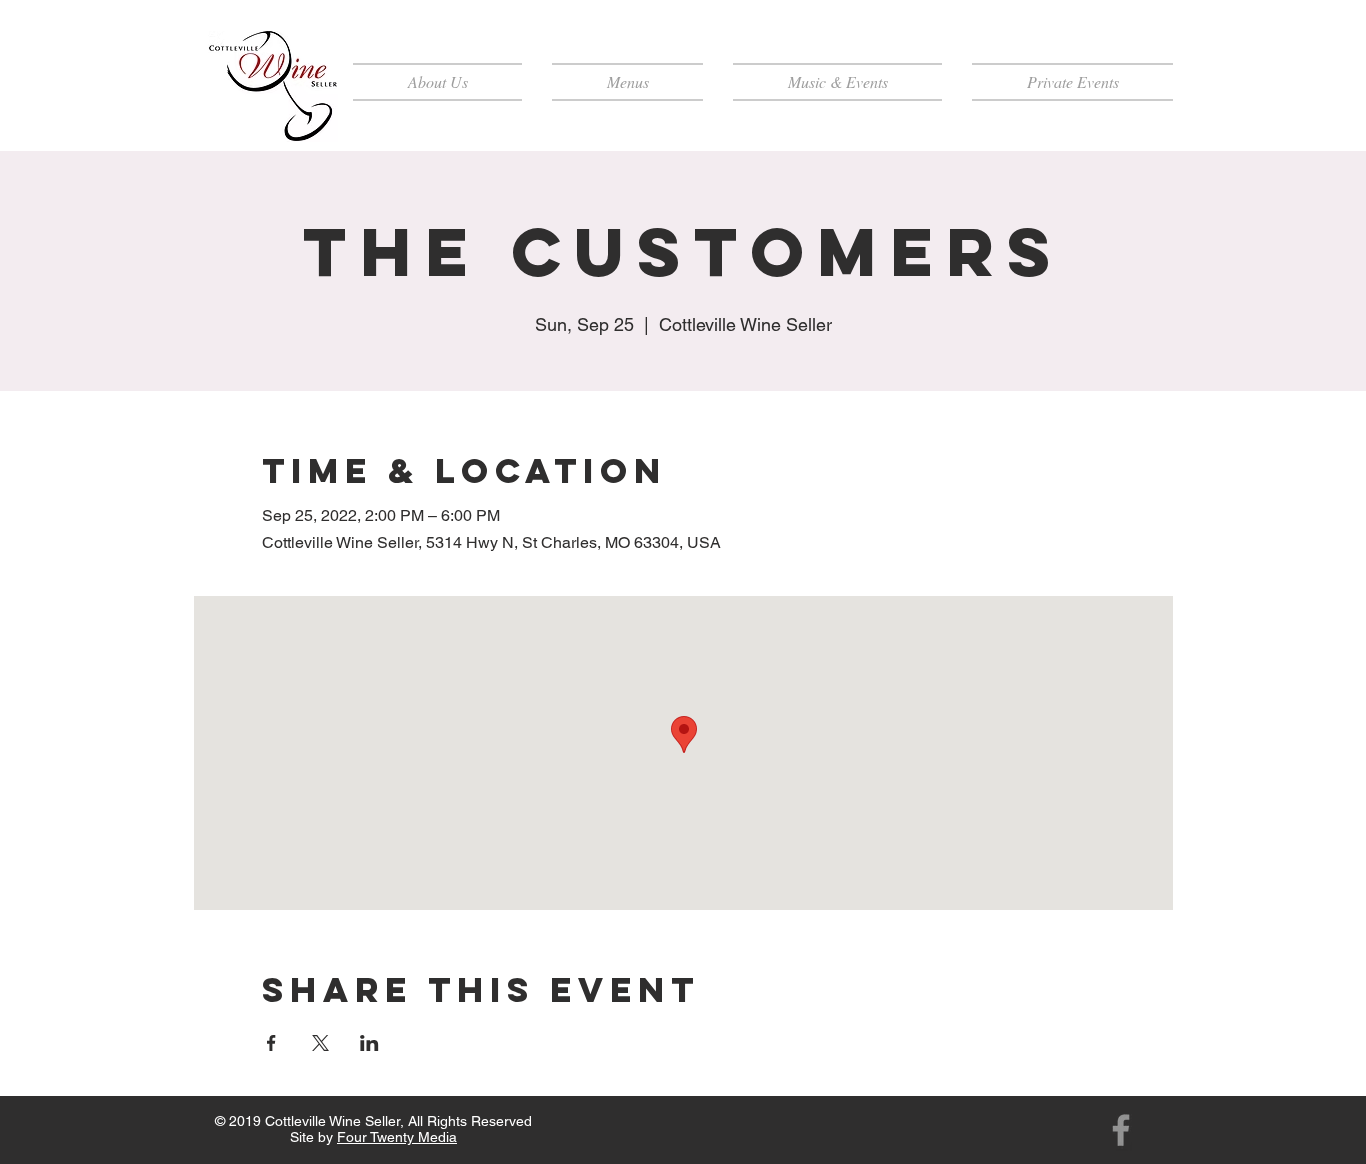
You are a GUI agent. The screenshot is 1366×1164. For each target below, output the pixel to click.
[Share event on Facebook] (271, 1043)
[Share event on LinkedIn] (369, 1043)
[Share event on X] (320, 1043)
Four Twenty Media (397, 1137)
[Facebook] (1121, 1130)
